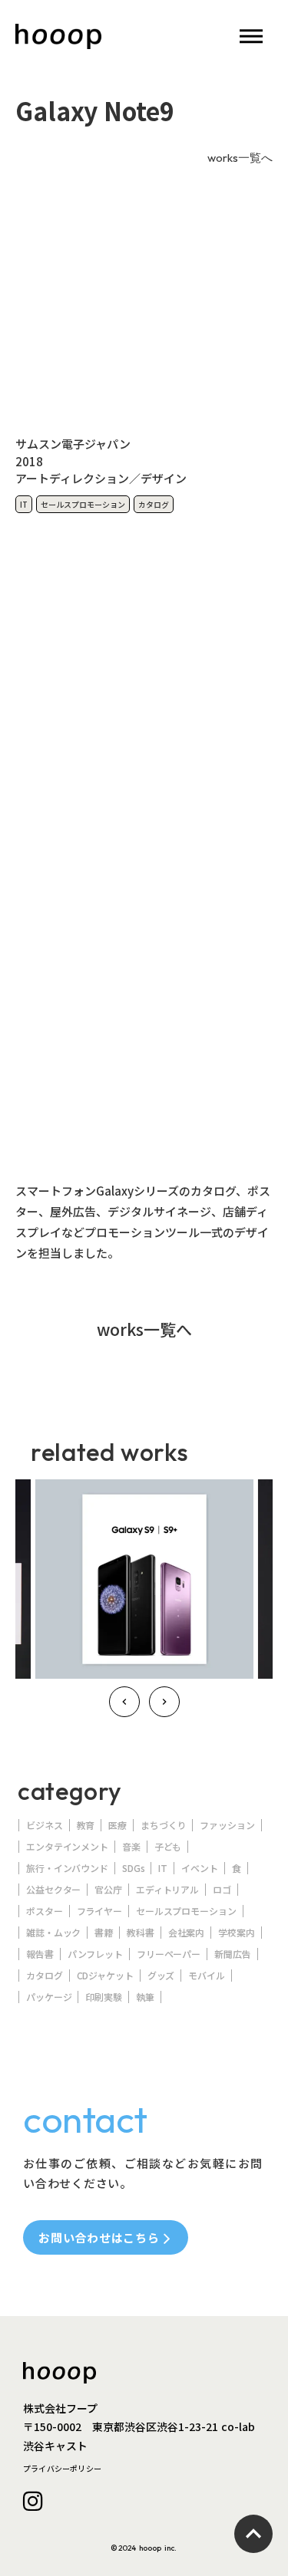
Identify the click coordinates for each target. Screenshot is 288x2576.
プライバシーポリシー (62, 2468)
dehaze (251, 37)
